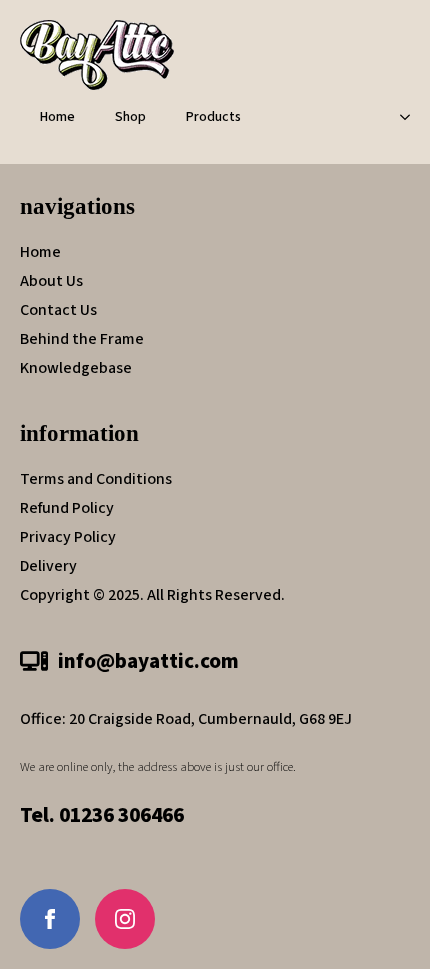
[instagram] (125, 919)
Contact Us (58, 310)
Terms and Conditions (96, 479)
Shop (130, 117)
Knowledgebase (76, 368)
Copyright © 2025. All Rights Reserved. (152, 595)
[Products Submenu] (411, 117)
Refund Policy (67, 508)
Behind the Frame (82, 339)
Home (57, 117)
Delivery (48, 566)
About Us (51, 281)
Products (213, 117)
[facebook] (50, 919)
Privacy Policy (68, 537)
